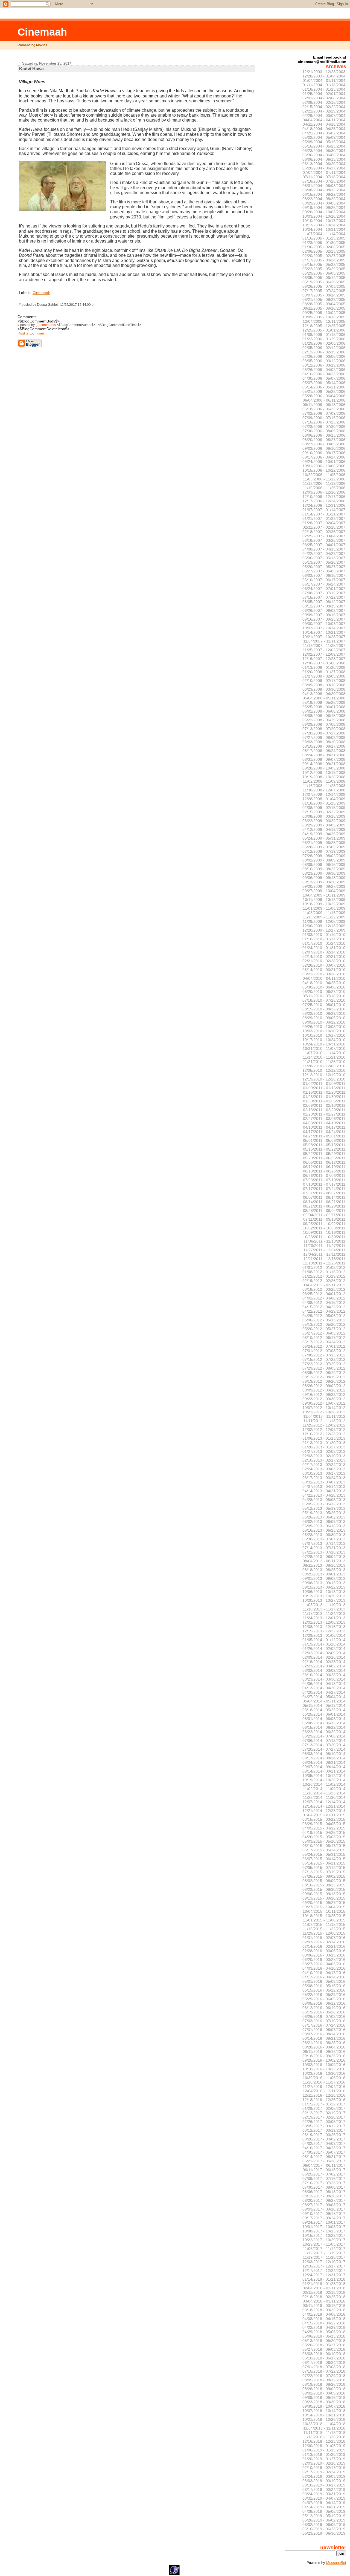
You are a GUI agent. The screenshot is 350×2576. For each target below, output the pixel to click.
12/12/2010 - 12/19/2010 (324, 1075)
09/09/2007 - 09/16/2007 (324, 615)
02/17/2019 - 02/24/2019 (324, 2472)
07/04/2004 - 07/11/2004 (324, 172)
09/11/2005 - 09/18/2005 (324, 308)
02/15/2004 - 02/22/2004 (324, 107)
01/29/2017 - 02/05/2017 (324, 2108)
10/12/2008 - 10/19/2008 (324, 773)
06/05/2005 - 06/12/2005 (324, 278)
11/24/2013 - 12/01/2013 (324, 1618)
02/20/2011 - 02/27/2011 (324, 1114)
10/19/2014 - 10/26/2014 (324, 1780)
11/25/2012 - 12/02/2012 (324, 1425)
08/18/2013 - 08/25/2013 (324, 1570)
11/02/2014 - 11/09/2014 (324, 1789)
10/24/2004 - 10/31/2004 (324, 229)
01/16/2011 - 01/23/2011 (324, 1092)
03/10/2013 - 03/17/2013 (324, 1473)
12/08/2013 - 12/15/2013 (324, 1627)
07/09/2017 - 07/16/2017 (324, 2179)
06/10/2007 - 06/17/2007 (324, 580)
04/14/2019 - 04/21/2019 (324, 2507)
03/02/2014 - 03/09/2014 (324, 1670)
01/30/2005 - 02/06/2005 (324, 247)
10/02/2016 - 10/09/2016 (324, 2065)
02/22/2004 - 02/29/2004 (324, 111)
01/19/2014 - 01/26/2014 (324, 1644)
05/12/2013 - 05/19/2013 (324, 1508)
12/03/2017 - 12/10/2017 (324, 2262)
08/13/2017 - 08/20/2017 (324, 2196)
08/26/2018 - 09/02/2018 (324, 2389)
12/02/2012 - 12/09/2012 (324, 1430)
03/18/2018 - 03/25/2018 (324, 2310)
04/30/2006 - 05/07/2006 (324, 378)
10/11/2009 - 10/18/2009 (324, 900)
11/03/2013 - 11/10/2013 (324, 1605)
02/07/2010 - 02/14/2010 (324, 952)
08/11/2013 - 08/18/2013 (324, 1565)
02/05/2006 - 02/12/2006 (324, 348)
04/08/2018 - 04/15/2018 (324, 2319)
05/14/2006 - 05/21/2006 (324, 387)
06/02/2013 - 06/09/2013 (324, 1522)
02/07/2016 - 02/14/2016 (324, 1942)
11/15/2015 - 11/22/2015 (324, 1929)
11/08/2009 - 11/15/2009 (324, 913)
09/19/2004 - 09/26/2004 (324, 208)
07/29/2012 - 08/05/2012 (324, 1368)
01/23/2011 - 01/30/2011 (324, 1097)
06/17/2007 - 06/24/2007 (324, 584)
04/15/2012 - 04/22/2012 (324, 1307)
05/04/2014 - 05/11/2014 (324, 1701)
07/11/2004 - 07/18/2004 (324, 177)
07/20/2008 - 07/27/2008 (324, 733)
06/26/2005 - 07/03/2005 (324, 286)
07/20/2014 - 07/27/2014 (324, 1749)
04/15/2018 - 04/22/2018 (324, 2323)
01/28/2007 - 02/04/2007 (324, 523)
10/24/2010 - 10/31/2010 (324, 1044)
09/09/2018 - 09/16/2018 (324, 2398)
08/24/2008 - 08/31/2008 (324, 755)
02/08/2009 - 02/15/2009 (324, 808)
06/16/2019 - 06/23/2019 (324, 2529)
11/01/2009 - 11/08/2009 (324, 908)
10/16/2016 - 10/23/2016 (324, 2069)
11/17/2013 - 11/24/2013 (324, 1613)
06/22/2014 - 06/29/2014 (324, 1732)
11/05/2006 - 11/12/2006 (324, 479)
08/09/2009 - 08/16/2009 (324, 865)
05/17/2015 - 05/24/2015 (324, 1850)
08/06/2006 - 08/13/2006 (324, 435)
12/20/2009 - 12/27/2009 (324, 930)
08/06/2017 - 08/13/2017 (324, 2192)
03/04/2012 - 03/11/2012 (324, 1285)
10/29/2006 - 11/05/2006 (324, 475)
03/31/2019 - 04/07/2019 (324, 2498)
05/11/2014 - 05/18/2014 (324, 1705)
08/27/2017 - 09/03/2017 (324, 2205)
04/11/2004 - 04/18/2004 (324, 124)
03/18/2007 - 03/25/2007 (324, 540)
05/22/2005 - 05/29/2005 (324, 269)
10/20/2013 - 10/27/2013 (324, 1600)
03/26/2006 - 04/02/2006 (324, 370)
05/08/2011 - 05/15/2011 (324, 1145)
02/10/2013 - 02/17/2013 (324, 1460)
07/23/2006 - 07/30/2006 (324, 427)
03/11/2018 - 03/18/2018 (324, 2306)
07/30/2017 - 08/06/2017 (324, 2187)
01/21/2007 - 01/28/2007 (324, 518)
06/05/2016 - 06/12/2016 (324, 2003)
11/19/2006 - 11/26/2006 (324, 488)
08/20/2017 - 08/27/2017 (324, 2200)
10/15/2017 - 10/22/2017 (324, 2235)
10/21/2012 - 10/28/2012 (324, 1412)
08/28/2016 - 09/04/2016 (324, 2047)
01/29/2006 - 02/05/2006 (324, 343)
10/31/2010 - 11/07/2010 (324, 1048)
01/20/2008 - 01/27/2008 (324, 672)
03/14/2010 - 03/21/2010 (324, 970)
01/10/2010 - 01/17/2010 (324, 939)
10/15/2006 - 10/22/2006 (324, 470)
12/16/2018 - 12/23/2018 (324, 2441)
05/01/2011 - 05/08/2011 (324, 1140)
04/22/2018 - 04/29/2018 (324, 2327)
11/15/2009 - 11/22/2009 (324, 917)
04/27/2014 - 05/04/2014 (324, 1697)
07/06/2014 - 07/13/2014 (324, 1741)
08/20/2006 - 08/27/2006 (324, 440)
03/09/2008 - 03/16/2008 (324, 685)
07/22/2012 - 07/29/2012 (324, 1364)
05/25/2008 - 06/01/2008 (324, 707)
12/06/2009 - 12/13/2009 (324, 926)
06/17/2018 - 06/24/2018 (324, 2362)
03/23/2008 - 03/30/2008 (324, 689)
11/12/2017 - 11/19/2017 (324, 2253)
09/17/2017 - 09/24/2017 (324, 2218)
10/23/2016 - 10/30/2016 (324, 2073)
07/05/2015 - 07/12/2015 (324, 1868)
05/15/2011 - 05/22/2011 (324, 1149)
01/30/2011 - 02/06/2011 (324, 1101)
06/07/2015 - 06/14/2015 (324, 1859)
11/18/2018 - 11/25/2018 (324, 2437)
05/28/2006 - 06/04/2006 (324, 396)
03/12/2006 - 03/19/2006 (324, 365)
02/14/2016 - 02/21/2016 (324, 1946)
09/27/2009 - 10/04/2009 (324, 891)
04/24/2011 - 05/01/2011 (324, 1136)
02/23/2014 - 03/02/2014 (324, 1666)
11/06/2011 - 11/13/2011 (324, 1241)
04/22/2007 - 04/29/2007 (324, 554)
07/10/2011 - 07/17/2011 (324, 1184)
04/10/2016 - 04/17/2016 (324, 1973)
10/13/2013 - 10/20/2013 (324, 1596)
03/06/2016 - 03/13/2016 (324, 1955)
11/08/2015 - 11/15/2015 (324, 1924)
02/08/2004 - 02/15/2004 (324, 102)
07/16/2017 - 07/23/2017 (324, 2183)
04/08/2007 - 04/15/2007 (324, 549)
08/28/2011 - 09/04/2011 (324, 1211)
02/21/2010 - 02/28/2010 (324, 961)
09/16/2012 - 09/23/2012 (324, 1394)
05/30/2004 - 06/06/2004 (324, 155)
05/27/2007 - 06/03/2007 (324, 571)
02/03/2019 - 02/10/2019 (324, 2463)
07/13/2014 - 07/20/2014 (324, 1745)
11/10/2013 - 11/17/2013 (324, 1609)
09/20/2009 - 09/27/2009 (324, 886)
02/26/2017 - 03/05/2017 (324, 2122)
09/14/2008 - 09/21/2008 (324, 764)
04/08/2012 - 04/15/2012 (324, 1303)
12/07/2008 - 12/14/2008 (324, 794)
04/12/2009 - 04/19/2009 (324, 829)
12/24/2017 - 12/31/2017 (324, 2275)
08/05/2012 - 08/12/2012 (324, 1373)
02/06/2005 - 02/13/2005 (324, 251)
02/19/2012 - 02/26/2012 (324, 1281)
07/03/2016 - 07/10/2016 (324, 2021)
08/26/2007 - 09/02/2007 (324, 610)
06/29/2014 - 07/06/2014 (324, 1736)
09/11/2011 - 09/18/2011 (324, 1219)
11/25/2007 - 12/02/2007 (324, 650)
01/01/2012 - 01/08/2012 (324, 1267)
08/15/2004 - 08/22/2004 (324, 194)
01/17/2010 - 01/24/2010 (324, 943)
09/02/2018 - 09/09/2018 (324, 2393)
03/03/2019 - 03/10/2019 (324, 2481)
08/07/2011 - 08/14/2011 (324, 1197)
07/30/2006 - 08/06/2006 (324, 431)
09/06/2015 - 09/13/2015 (324, 1894)
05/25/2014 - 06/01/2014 (324, 1714)
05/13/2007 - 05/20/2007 (324, 562)
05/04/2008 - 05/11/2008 (324, 698)
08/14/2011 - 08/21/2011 (324, 1202)
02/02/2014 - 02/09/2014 (324, 1653)
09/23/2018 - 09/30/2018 (324, 2402)
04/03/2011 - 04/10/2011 (324, 1123)
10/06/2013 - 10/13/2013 (324, 1592)
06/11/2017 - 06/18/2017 (324, 2170)
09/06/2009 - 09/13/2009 (324, 878)
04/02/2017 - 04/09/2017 (324, 2143)
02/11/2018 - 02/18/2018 (324, 2292)
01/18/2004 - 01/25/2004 (324, 89)
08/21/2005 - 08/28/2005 (324, 299)
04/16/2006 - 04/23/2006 (324, 374)
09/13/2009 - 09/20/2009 (324, 882)
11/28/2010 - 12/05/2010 (324, 1066)
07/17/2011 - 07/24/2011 (324, 1189)
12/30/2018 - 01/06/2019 (324, 2446)
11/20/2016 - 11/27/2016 (324, 2082)
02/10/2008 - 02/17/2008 (324, 681)
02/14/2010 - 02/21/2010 (324, 956)
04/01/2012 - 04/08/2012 (324, 1298)
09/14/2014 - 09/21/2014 (324, 1771)
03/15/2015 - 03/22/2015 (324, 1819)
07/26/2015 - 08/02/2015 (324, 1876)
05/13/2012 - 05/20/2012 (324, 1324)
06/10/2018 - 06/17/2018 (324, 2358)
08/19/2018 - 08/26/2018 (324, 2384)
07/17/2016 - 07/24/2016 (324, 2025)
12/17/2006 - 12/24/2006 (324, 501)
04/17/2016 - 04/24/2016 (324, 1977)
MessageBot (336, 2563)
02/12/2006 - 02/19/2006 (324, 352)
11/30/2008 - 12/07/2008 (324, 790)
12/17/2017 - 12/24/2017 (324, 2270)
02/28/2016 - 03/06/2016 (324, 1951)
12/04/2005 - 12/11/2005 (324, 321)
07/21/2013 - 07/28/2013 (324, 1552)
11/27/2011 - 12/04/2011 (324, 1250)
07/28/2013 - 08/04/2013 (324, 1557)
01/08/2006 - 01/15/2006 (324, 335)
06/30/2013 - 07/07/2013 (324, 1539)
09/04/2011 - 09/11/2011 (324, 1215)
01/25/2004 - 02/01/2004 (324, 94)
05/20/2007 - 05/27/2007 (324, 567)
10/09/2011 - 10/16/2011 (324, 1232)
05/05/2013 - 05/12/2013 (324, 1504)
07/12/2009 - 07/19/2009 (324, 851)
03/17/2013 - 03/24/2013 (324, 1478)
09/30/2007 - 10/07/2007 (324, 624)
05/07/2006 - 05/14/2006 (324, 383)
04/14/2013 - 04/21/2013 (324, 1491)
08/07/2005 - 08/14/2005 (324, 295)
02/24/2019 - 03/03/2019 (324, 2476)
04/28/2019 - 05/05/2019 (324, 2511)
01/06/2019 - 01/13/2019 (324, 2450)
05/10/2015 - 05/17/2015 (324, 1846)
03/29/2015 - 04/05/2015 (324, 1824)
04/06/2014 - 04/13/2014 (324, 1684)
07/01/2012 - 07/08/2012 (324, 1351)
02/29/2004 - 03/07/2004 (324, 116)
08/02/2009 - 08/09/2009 (324, 860)
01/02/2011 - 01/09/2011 (324, 1084)
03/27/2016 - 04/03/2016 (324, 1964)
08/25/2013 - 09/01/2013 (324, 1574)
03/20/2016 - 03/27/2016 (324, 1960)
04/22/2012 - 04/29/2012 (324, 1311)
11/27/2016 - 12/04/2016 (324, 2087)
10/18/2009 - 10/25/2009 (324, 904)
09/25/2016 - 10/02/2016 (324, 2060)
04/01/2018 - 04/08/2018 (324, 2314)
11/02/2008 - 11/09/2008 (324, 781)
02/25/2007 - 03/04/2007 (324, 536)
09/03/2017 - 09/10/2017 (324, 2209)
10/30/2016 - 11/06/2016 (324, 2078)
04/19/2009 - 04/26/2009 (324, 834)
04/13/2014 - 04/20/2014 (324, 1688)
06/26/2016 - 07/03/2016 (324, 2016)
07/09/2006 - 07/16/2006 (324, 418)
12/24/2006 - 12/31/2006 (324, 505)
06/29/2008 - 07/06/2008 (324, 724)
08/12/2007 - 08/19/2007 (324, 606)
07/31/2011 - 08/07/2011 (324, 1193)
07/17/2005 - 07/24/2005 (324, 291)
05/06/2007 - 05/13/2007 (324, 558)
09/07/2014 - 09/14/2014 (324, 1767)
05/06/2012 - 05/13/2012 (324, 1320)
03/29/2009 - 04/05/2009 (324, 825)
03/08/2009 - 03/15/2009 (324, 816)
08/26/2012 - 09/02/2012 (324, 1386)
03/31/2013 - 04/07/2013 (324, 1482)
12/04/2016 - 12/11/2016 (324, 2091)
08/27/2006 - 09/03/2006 (324, 444)
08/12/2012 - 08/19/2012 (324, 1377)
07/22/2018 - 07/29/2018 (324, 2376)
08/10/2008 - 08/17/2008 (324, 746)
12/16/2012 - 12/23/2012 (324, 1434)
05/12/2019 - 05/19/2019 (324, 2516)
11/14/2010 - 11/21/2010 (324, 1057)
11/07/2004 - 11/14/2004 (324, 234)
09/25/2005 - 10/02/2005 (324, 313)
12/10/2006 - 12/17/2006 (324, 497)
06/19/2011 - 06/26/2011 (324, 1171)
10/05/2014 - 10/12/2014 (324, 1776)
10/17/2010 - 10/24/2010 (324, 1040)
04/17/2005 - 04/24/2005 (324, 260)
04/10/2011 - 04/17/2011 (324, 1127)
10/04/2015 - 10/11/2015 (324, 1911)
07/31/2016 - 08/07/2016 (324, 2030)
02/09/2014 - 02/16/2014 (324, 1657)
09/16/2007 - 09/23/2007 (324, 619)
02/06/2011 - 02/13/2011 (324, 1105)
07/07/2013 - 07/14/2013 (324, 1543)
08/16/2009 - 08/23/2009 (324, 869)
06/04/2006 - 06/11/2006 (324, 400)
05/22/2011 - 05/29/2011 (324, 1154)
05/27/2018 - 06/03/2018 (324, 2349)
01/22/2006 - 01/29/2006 (324, 339)
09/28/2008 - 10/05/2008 (324, 768)
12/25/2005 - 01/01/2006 (324, 330)
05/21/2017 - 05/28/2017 (324, 2161)
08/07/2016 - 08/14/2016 (324, 2034)
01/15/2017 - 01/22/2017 (324, 2104)
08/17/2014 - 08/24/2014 (324, 1758)
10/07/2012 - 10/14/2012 (324, 1408)
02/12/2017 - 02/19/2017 (324, 2113)
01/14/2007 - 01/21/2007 (324, 514)
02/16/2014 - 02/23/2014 (324, 1662)
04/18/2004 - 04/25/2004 (324, 129)
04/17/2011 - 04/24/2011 (324, 1132)
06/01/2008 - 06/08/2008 (324, 711)
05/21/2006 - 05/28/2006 (324, 391)
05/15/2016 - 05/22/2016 (324, 1990)
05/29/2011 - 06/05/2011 (324, 1158)
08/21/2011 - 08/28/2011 (324, 1206)
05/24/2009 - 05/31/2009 (324, 838)
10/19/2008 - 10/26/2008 (324, 777)
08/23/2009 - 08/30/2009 (324, 873)
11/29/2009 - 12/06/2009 (324, 921)
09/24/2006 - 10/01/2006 (324, 462)
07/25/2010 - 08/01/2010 (324, 1005)
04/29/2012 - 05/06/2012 (324, 1316)
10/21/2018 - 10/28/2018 (324, 2419)
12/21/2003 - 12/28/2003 (324, 72)
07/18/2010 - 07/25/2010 (324, 1000)
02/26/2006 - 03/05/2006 (324, 356)
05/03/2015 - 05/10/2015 (324, 1841)
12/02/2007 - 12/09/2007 (324, 654)
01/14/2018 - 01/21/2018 (324, 2279)
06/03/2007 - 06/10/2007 (324, 575)
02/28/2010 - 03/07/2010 (324, 965)
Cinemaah (41, 293)
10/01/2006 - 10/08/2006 (324, 466)
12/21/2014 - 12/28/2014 (324, 1811)
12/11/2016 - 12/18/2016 (324, 2095)
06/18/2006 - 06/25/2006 (324, 409)
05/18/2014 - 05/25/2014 (324, 1710)
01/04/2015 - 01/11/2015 (324, 1815)
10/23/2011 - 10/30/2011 (324, 1237)
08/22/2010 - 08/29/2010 (324, 1013)
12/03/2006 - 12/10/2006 (324, 492)
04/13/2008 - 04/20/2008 (324, 694)
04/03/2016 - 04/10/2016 (324, 1968)
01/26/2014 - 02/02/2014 (324, 1649)
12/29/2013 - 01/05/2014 (324, 1635)
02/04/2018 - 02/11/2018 (324, 2288)
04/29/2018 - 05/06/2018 (324, 2332)
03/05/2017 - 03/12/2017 (324, 2126)
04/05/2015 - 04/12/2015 (324, 1828)
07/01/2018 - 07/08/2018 (324, 2367)
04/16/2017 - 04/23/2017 (324, 2148)
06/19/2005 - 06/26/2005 (324, 282)
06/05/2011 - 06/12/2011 (324, 1162)
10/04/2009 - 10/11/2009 (324, 895)
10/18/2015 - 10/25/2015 (324, 1916)
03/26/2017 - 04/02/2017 (324, 2139)
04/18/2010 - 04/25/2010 (324, 983)
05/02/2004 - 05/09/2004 (324, 137)
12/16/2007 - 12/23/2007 (324, 659)
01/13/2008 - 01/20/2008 (324, 667)
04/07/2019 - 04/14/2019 (324, 2503)
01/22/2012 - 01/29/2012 (324, 1276)
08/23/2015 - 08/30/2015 (324, 1889)
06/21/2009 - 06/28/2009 (324, 843)
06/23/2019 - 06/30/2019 (324, 2533)
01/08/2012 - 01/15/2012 (324, 1272)
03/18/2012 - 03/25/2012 (324, 1289)
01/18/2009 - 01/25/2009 (324, 803)
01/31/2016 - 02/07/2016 (324, 1938)
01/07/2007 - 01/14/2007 (324, 510)
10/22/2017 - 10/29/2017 (324, 2240)
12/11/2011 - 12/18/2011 (324, 1259)
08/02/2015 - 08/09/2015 (324, 1881)
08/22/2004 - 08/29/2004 (324, 199)
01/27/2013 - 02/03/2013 (324, 1451)
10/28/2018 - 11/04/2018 (324, 2424)
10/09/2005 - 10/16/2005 (324, 317)
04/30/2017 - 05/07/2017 (324, 2152)
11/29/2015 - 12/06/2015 (324, 1933)
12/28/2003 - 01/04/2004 (324, 76)
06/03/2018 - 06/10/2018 (324, 2354)
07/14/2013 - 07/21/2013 (324, 1548)
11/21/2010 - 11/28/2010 (324, 1062)
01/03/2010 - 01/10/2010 (324, 935)
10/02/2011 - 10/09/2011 (324, 1228)
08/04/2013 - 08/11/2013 (324, 1561)
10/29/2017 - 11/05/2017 (324, 2244)
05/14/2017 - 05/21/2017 (324, 2157)
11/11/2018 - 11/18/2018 (324, 2433)
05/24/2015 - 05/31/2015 (324, 1854)
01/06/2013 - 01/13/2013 (324, 1438)
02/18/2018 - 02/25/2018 (324, 2297)
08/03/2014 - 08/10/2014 (324, 1754)
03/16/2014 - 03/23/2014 (324, 1675)
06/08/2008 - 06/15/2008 (324, 716)
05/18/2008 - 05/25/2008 (324, 702)
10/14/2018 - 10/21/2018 (324, 2415)
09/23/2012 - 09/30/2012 (324, 1399)
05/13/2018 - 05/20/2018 (324, 2341)
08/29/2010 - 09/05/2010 (324, 1018)
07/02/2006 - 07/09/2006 (324, 413)
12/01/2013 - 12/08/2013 (324, 1622)
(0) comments (46, 325)
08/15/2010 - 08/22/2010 (324, 1009)
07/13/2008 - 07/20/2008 (324, 729)
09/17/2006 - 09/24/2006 (324, 457)
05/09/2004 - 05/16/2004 (324, 142)
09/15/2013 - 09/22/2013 (324, 1587)
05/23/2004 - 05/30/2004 (324, 151)
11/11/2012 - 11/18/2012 (324, 1421)
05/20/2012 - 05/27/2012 (324, 1329)
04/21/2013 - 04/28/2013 (324, 1495)
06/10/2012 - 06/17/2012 (324, 1338)
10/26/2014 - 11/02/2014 (324, 1784)
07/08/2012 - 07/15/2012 (324, 1355)
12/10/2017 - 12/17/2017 (324, 2266)
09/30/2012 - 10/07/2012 (324, 1403)
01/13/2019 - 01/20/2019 (324, 2454)
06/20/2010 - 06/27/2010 (324, 992)
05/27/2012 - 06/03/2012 (324, 1333)
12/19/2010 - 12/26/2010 (324, 1079)
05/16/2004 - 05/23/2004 (324, 146)
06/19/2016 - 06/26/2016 (324, 2012)
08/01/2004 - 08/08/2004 (324, 186)
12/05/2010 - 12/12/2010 (324, 1070)
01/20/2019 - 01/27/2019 (324, 2459)
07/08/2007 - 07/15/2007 (324, 593)
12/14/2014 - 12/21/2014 (324, 1806)
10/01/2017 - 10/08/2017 (324, 2227)
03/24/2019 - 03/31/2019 (324, 2494)
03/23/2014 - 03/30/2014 (324, 1679)
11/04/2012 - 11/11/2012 (324, 1416)
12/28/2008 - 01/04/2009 (324, 799)
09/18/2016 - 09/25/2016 (324, 2056)
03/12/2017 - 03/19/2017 (324, 2130)
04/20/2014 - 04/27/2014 (324, 1692)
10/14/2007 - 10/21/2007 (324, 632)
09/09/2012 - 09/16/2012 (324, 1390)
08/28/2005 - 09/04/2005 (324, 304)
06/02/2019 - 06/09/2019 (324, 2525)
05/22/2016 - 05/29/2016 (324, 1995)
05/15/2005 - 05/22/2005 (324, 264)
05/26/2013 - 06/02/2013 (324, 1517)
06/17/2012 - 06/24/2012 (324, 1342)
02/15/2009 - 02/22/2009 (324, 812)
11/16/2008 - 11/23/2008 (324, 786)
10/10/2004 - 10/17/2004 (324, 221)
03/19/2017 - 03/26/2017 (324, 2135)
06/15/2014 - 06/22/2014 (324, 1727)
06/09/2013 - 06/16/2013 (324, 1526)
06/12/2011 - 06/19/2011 (324, 1167)
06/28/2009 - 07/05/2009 (324, 847)
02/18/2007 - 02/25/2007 (324, 532)
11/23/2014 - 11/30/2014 (324, 1797)
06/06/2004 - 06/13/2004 (324, 159)
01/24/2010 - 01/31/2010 (324, 948)
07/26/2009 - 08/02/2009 (324, 856)
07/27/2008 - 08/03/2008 (324, 737)
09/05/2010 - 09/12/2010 (324, 1022)
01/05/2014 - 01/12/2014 (324, 1640)
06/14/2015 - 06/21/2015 (324, 1863)
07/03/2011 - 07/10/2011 (324, 1180)
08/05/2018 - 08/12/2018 (324, 2380)
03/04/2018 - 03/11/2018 (324, 2301)
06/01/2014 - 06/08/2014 (324, 1719)
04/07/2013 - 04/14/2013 (324, 1486)
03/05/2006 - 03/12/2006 (324, 361)
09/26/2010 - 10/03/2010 (324, 1027)
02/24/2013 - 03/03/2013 (324, 1469)
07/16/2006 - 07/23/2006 (324, 422)
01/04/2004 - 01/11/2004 (324, 80)
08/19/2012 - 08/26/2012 (324, 1381)
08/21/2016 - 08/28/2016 (324, 2043)
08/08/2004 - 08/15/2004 (324, 190)
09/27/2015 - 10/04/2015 (324, 1907)
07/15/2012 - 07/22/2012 (324, 1359)
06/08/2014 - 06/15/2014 (324, 1723)
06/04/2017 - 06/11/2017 (324, 2165)
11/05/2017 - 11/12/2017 (324, 2249)
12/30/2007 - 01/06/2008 (324, 663)
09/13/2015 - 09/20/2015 (324, 1898)
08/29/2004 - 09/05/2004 (324, 203)
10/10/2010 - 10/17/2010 (324, 1035)
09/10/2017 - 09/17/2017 (324, 2214)
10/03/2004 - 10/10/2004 (324, 216)
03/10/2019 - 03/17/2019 (324, 2485)
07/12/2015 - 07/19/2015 (324, 1872)
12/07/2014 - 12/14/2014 (324, 1802)
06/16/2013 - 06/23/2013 (324, 1530)
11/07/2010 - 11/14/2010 (324, 1053)
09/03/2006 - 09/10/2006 (324, 448)
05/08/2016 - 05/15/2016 (324, 1986)
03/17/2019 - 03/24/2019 (324, 2489)
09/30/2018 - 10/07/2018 (324, 2406)
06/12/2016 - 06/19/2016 (324, 2008)
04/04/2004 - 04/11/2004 (324, 120)
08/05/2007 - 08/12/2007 (324, 602)
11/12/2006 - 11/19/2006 (324, 483)
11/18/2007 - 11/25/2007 (324, 646)
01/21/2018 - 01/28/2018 (324, 2284)
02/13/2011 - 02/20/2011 (324, 1110)
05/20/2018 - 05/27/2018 (324, 2345)
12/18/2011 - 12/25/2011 (324, 1263)
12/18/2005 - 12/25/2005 (324, 326)
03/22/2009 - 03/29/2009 (324, 821)
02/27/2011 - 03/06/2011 (324, 1119)
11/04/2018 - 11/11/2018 (324, 2428)
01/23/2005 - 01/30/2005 (324, 243)
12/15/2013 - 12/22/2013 (324, 1631)
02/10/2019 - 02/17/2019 (324, 2468)
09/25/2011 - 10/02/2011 (324, 1224)
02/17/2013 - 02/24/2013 (324, 1465)
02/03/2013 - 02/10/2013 (324, 1456)
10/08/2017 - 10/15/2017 (324, 2231)
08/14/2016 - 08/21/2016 (324, 2038)
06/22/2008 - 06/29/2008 (324, 720)
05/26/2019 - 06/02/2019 (324, 2520)
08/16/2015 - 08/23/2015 (324, 1885)
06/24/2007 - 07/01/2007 (324, 589)
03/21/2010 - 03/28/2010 (324, 974)
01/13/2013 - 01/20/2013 (324, 1443)
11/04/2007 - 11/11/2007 (324, 641)
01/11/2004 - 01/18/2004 (324, 85)
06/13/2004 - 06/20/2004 (324, 164)
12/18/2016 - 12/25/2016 (324, 2100)
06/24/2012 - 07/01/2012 (324, 1346)
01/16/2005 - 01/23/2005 (324, 238)
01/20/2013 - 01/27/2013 (324, 1447)
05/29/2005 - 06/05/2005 (324, 273)
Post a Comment (32, 333)
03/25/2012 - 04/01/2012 (324, 1294)
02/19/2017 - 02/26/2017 (324, 2117)
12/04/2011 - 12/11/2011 (324, 1254)
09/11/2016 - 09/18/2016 (324, 2051)
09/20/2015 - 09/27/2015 (324, 1903)
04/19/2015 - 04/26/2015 (324, 1832)
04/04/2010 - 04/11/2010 (324, 978)
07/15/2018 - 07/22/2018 (324, 2371)
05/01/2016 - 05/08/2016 (324, 1981)
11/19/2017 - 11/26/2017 (324, 2257)
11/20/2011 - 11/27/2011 (324, 1246)
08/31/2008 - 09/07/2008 (324, 759)
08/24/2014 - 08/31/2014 (324, 1762)
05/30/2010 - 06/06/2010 (324, 987)
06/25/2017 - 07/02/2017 (324, 2174)
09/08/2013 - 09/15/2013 (324, 1583)
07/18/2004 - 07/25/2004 (324, 181)
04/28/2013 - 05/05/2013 (324, 1500)
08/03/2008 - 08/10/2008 (324, 742)
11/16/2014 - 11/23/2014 (324, 1793)
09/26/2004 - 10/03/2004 (324, 212)
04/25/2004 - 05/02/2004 (324, 133)
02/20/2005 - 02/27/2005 (324, 256)
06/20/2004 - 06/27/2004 (324, 168)
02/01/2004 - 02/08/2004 (324, 98)
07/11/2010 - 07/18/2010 (324, 996)
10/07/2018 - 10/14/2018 (324, 2411)
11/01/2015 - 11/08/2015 (324, 1920)
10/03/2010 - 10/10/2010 (324, 1031)
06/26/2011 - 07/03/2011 (324, 1175)
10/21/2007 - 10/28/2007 (324, 637)
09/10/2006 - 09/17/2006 (324, 453)
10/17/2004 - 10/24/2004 (324, 225)
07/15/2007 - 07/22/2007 (324, 597)
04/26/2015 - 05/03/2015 (324, 1837)
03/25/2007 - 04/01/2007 (324, 545)
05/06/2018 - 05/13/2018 (324, 2336)
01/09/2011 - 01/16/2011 (324, 1088)
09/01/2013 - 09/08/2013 (324, 1578)
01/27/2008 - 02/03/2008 (324, 676)
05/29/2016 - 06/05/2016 (324, 1999)
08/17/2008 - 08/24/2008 (324, 751)
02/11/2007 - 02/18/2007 (324, 527)
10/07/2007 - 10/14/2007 (324, 628)
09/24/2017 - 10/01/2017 (324, 2222)
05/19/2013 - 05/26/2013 (324, 1513)
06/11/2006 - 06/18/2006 (324, 405)
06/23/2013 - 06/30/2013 (324, 1535)
